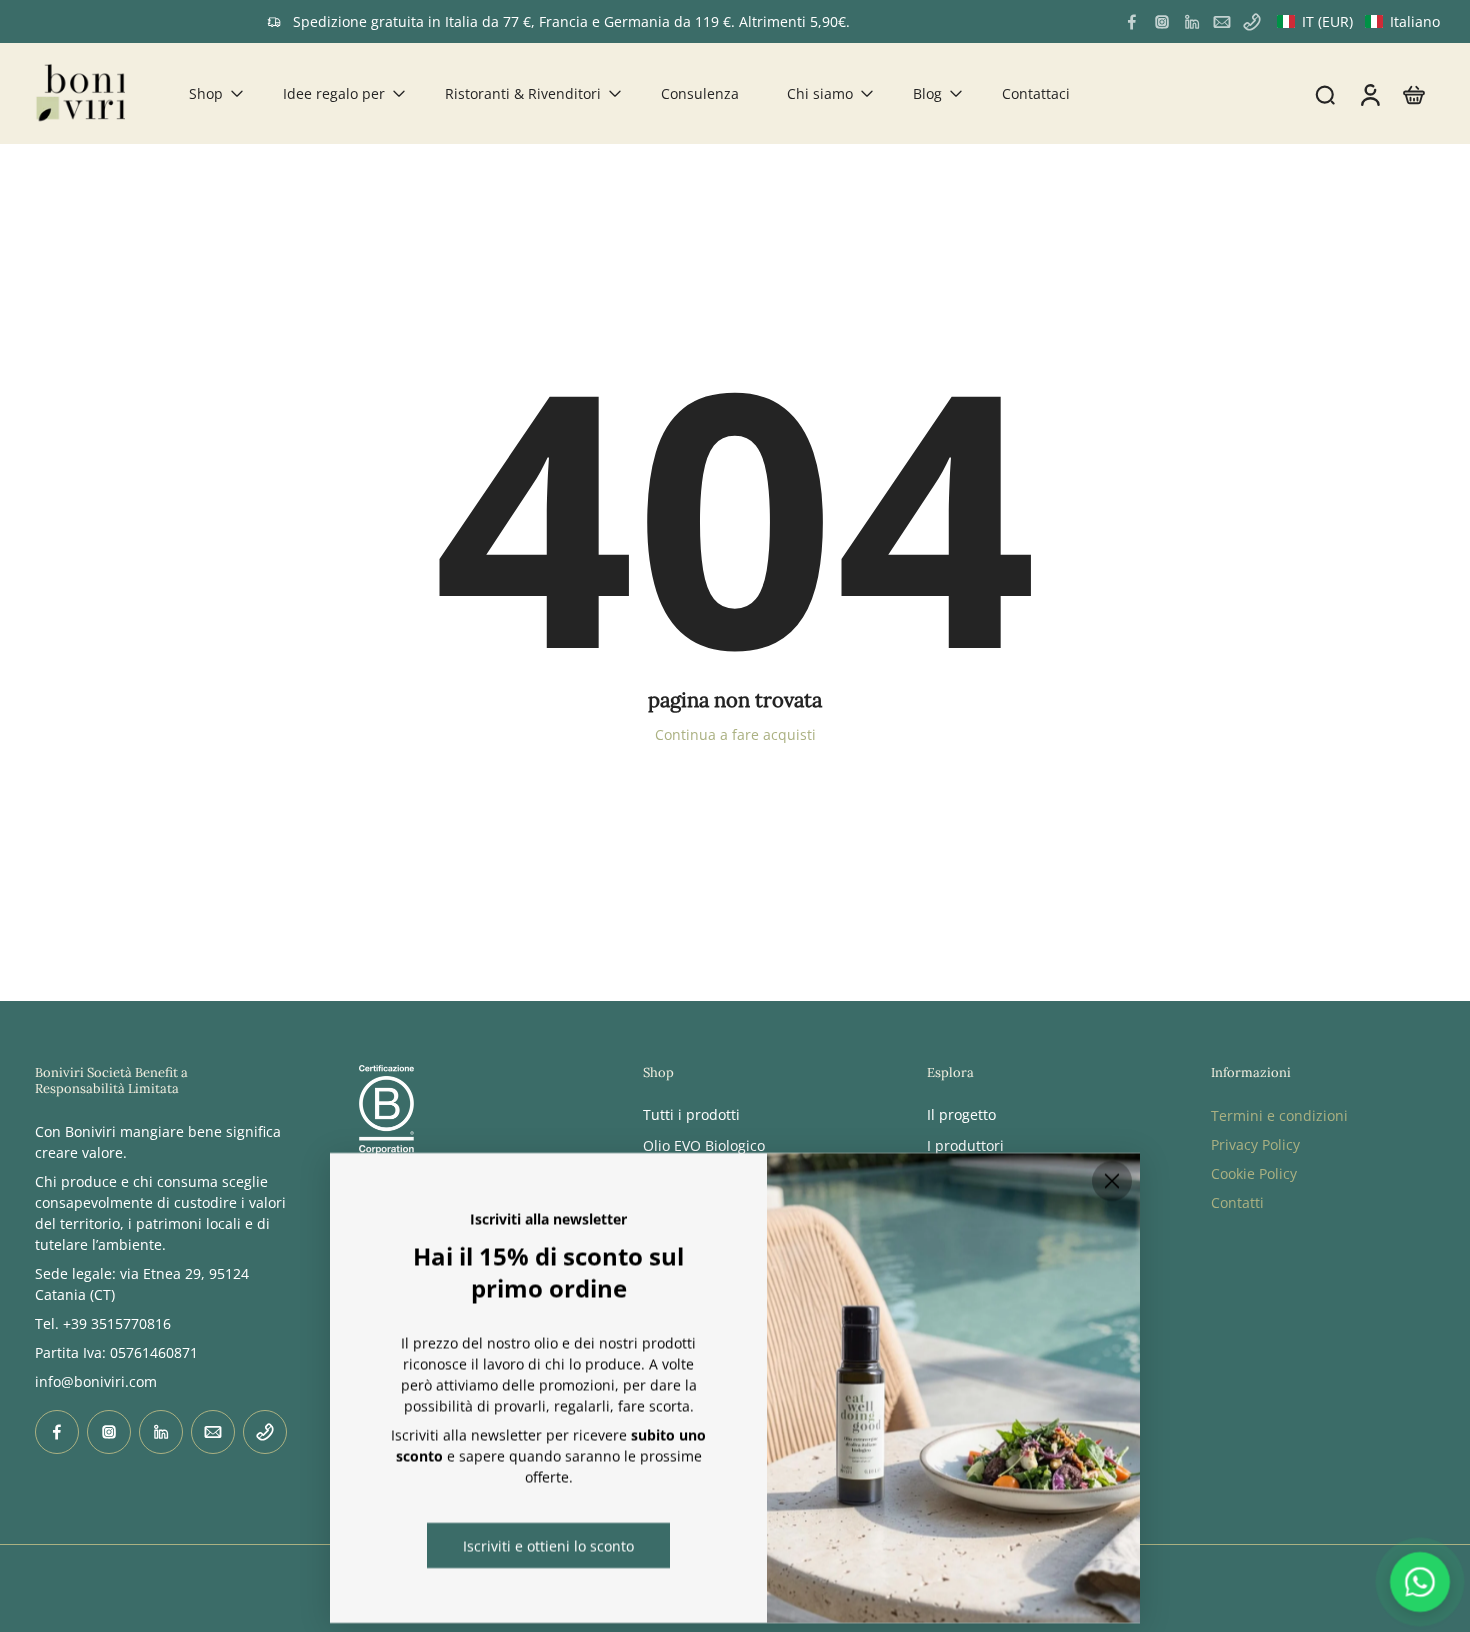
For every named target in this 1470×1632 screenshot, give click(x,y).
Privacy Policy (1255, 1144)
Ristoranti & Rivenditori (523, 93)
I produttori (965, 1145)
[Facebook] (1132, 22)
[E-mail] (1222, 22)
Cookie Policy (1254, 1173)
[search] (1325, 94)
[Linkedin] (1192, 22)
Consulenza (700, 93)
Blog (927, 93)
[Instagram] (1162, 22)
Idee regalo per (334, 93)
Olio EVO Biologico (704, 1145)
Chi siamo (820, 93)
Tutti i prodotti (691, 1114)
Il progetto (961, 1114)
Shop (206, 93)
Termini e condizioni (1279, 1115)
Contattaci (1036, 93)
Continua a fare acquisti (735, 734)
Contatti (1237, 1202)
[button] (1358, 21)
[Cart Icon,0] (1413, 93)
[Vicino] (1112, 1181)
